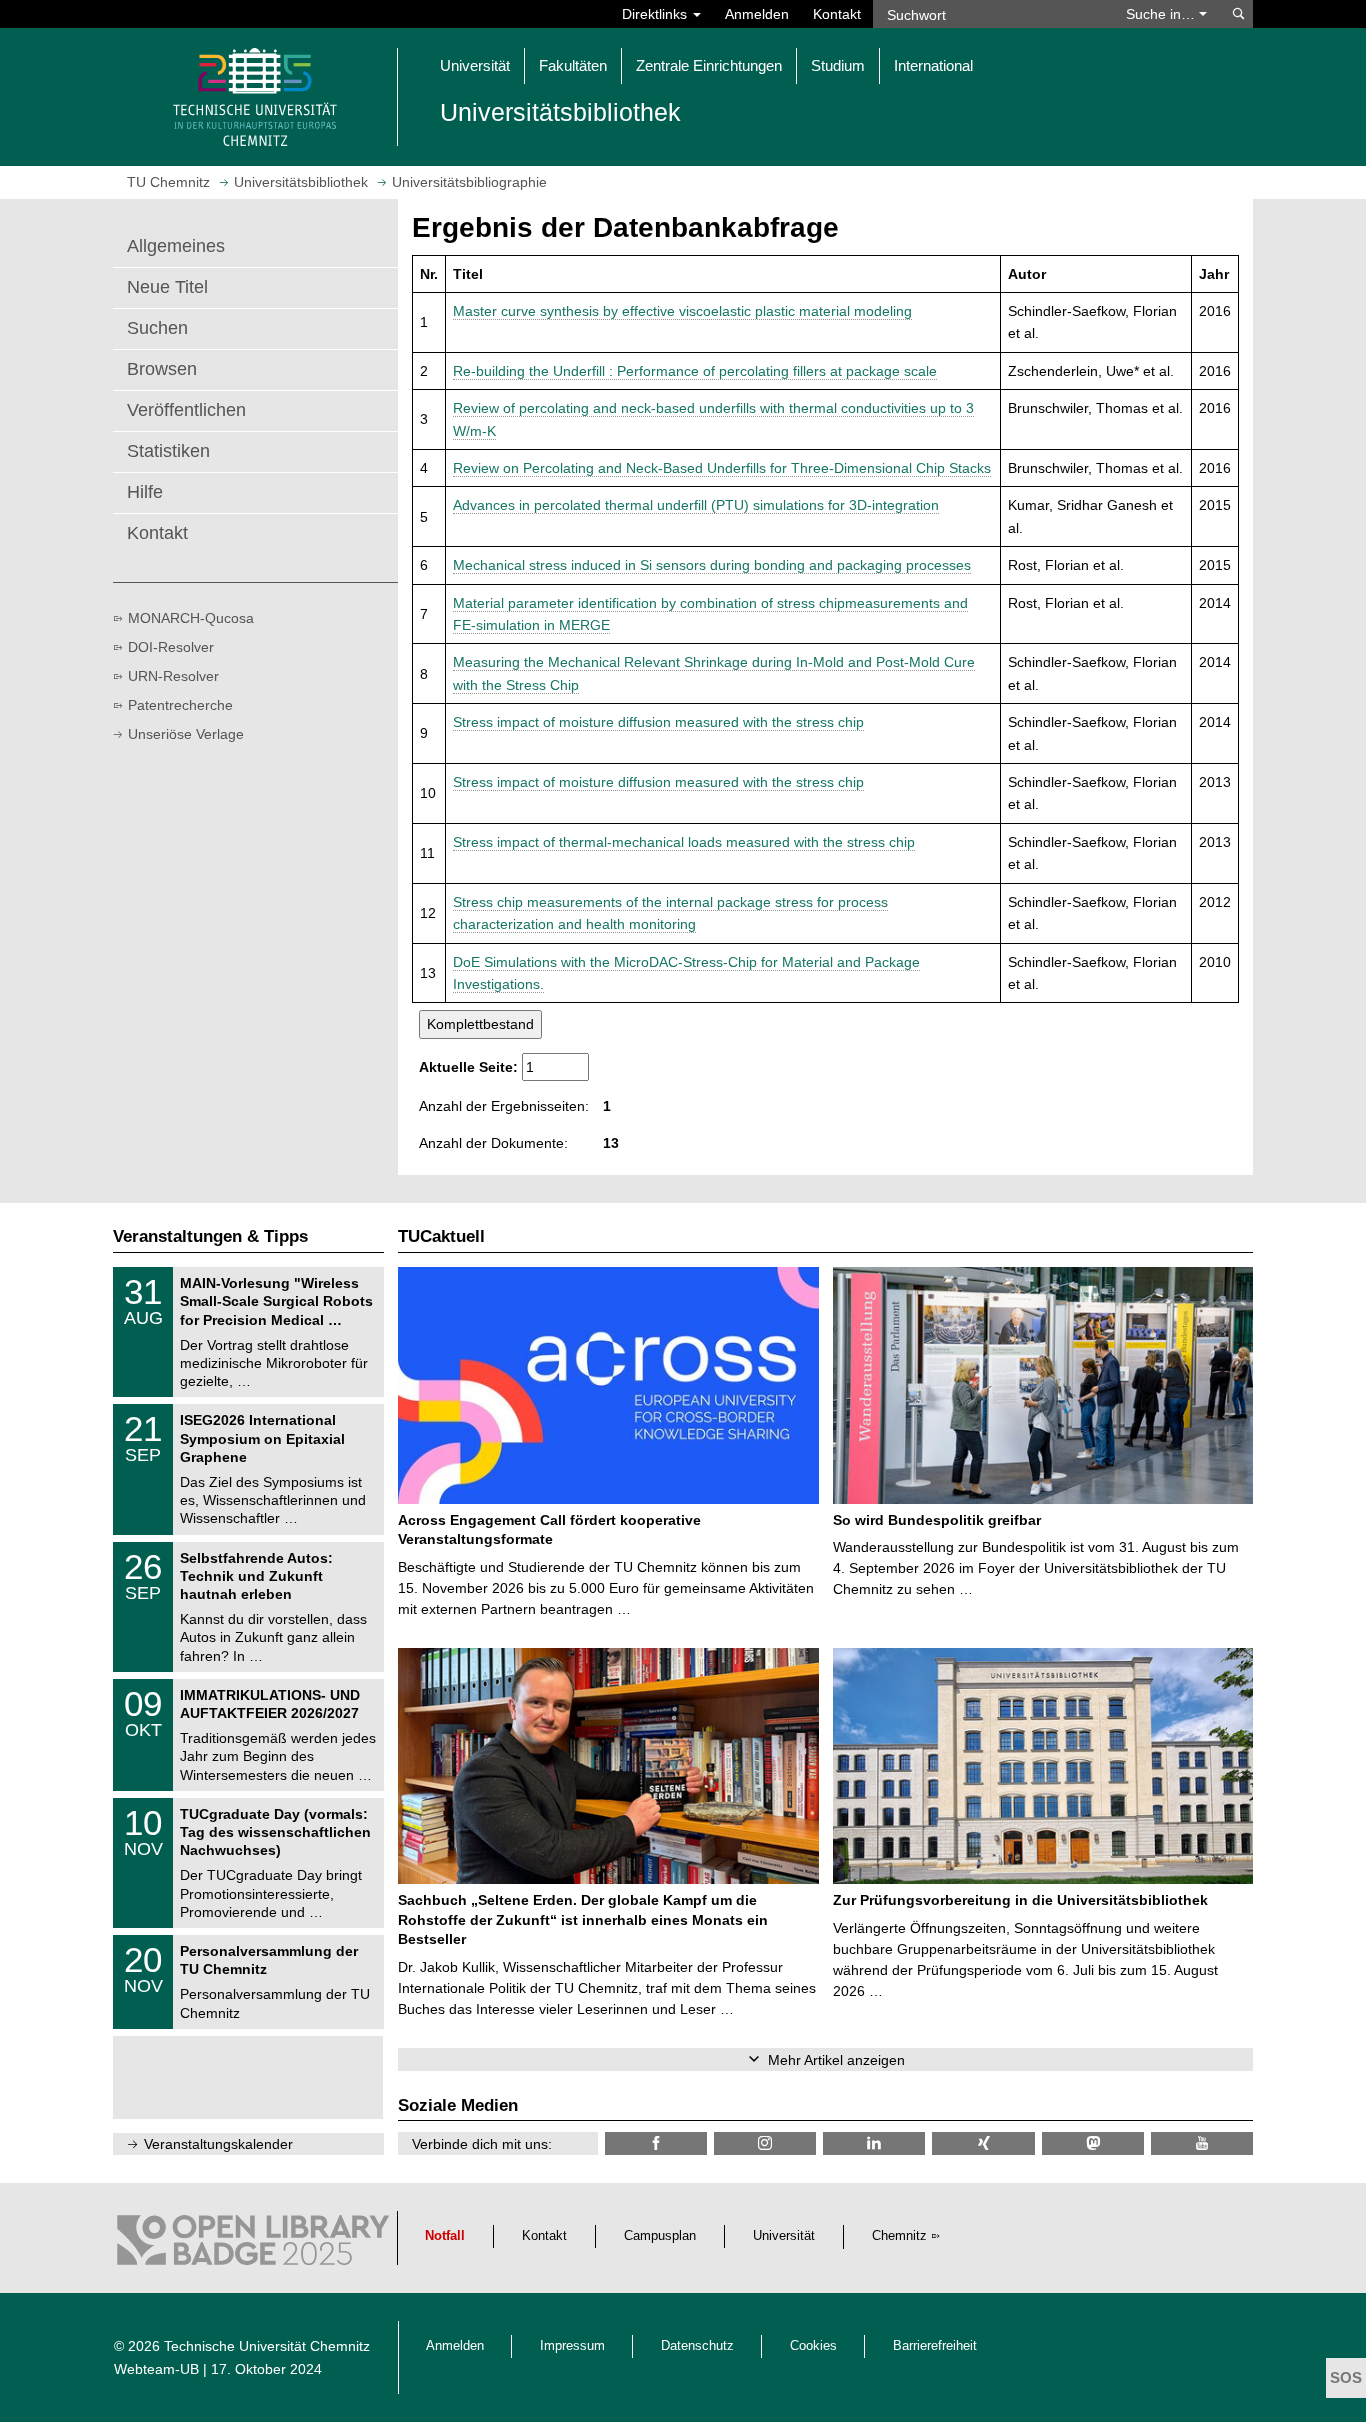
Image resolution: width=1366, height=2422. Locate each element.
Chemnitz (899, 2236)
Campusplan (660, 2236)
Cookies (813, 2346)
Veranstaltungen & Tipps (210, 1236)
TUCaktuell (441, 1236)
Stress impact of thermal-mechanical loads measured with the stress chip (684, 842)
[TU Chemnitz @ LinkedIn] (874, 2143)
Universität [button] (475, 65)
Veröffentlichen (186, 410)
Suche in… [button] (1162, 14)
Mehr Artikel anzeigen (836, 2060)
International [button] (933, 65)
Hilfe (145, 492)
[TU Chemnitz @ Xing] (983, 2143)
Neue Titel (167, 287)
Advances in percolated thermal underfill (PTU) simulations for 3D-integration (696, 505)
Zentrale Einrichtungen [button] (709, 65)
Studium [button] (838, 65)
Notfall (445, 2236)
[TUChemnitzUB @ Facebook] (656, 2143)
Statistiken (168, 451)
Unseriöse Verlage (186, 734)
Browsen (162, 369)
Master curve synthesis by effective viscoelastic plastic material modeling (682, 311)
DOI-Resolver (171, 647)
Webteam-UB (156, 2369)
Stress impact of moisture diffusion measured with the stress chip (658, 722)
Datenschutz (697, 2346)
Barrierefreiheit (935, 2346)
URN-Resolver (173, 676)
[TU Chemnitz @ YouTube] (1202, 2143)
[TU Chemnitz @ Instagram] (765, 2143)
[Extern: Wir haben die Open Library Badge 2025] (253, 2245)
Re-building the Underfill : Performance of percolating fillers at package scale (695, 371)
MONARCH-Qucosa (191, 618)
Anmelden (757, 14)
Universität (784, 2236)
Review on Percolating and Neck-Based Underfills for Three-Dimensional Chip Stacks (722, 468)
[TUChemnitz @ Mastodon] (1093, 2143)
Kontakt (837, 14)
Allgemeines (176, 246)
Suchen (157, 328)
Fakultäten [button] (573, 65)
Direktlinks (656, 14)
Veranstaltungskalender (218, 2144)
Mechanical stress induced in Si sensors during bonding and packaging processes (712, 565)
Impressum (572, 2346)
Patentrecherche (180, 705)
